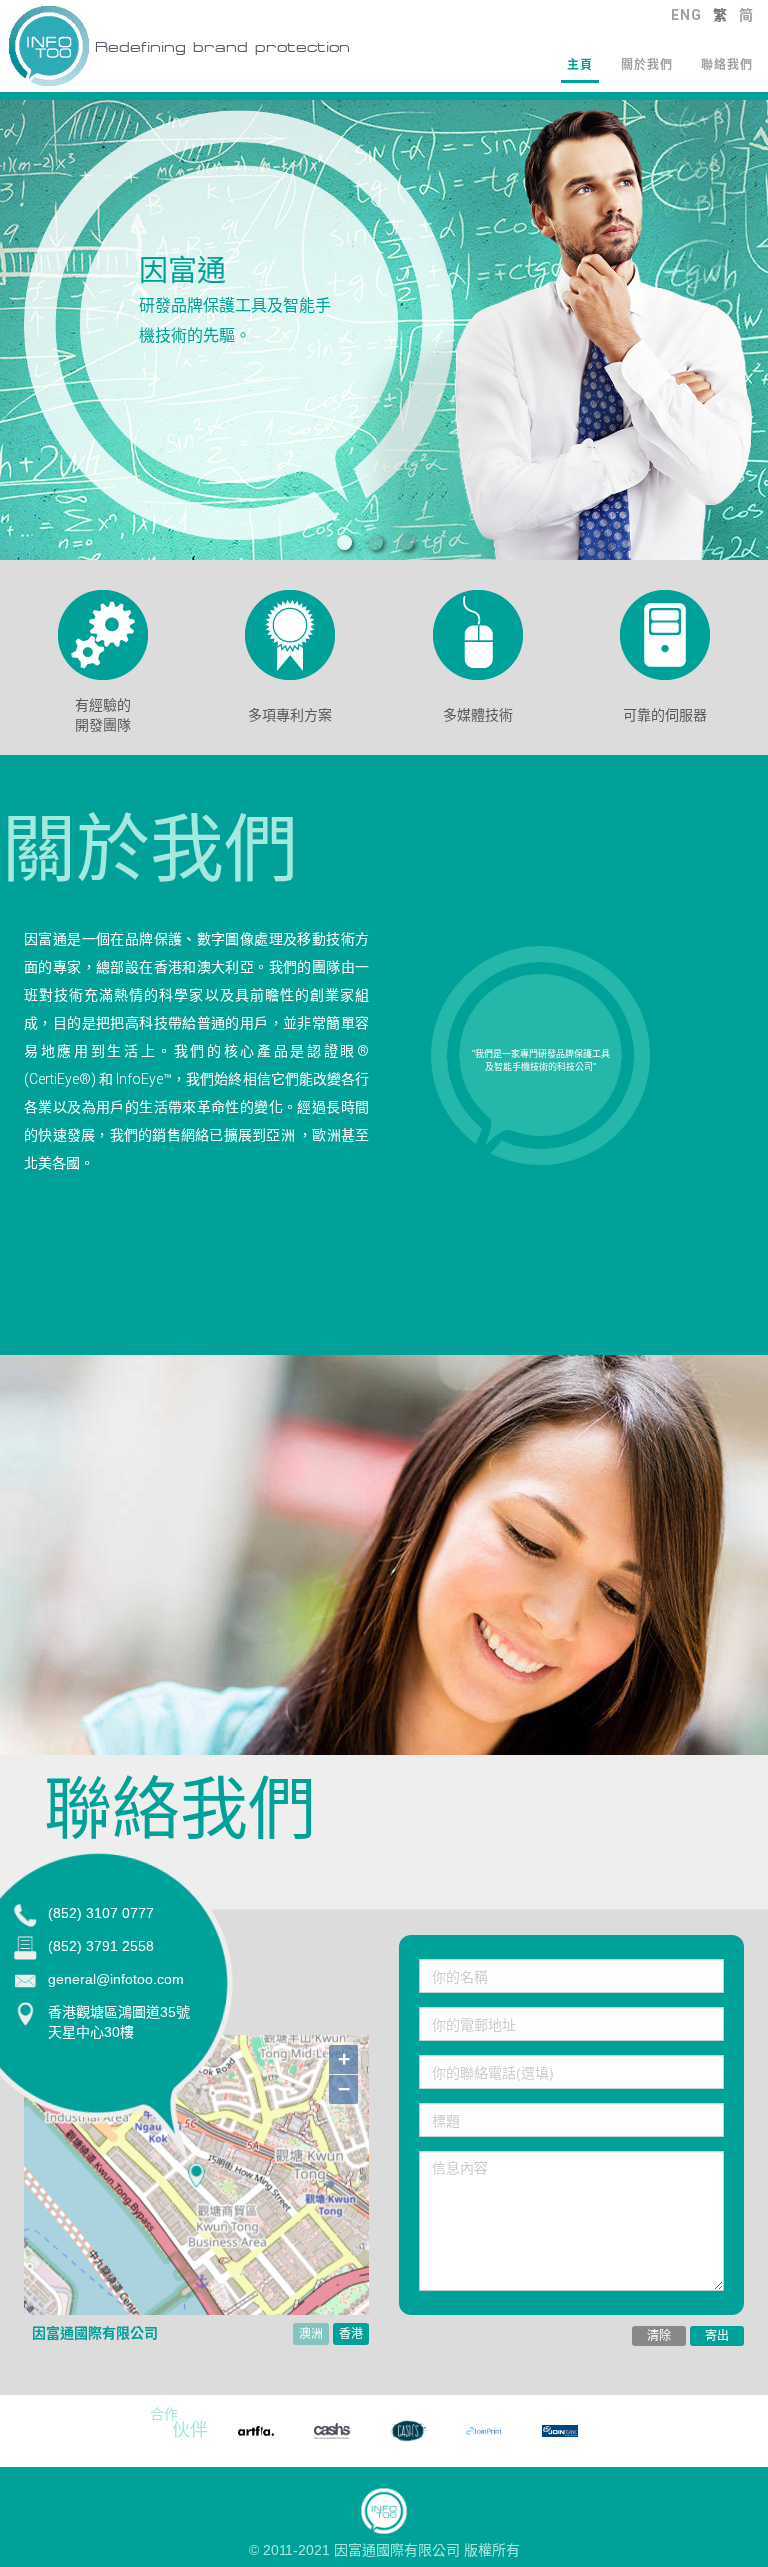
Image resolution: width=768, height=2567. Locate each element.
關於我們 (647, 65)
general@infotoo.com (116, 1979)
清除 (659, 2336)
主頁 (580, 65)
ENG (686, 15)
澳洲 (311, 2334)
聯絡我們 (727, 65)
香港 (351, 2334)
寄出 (717, 2336)
